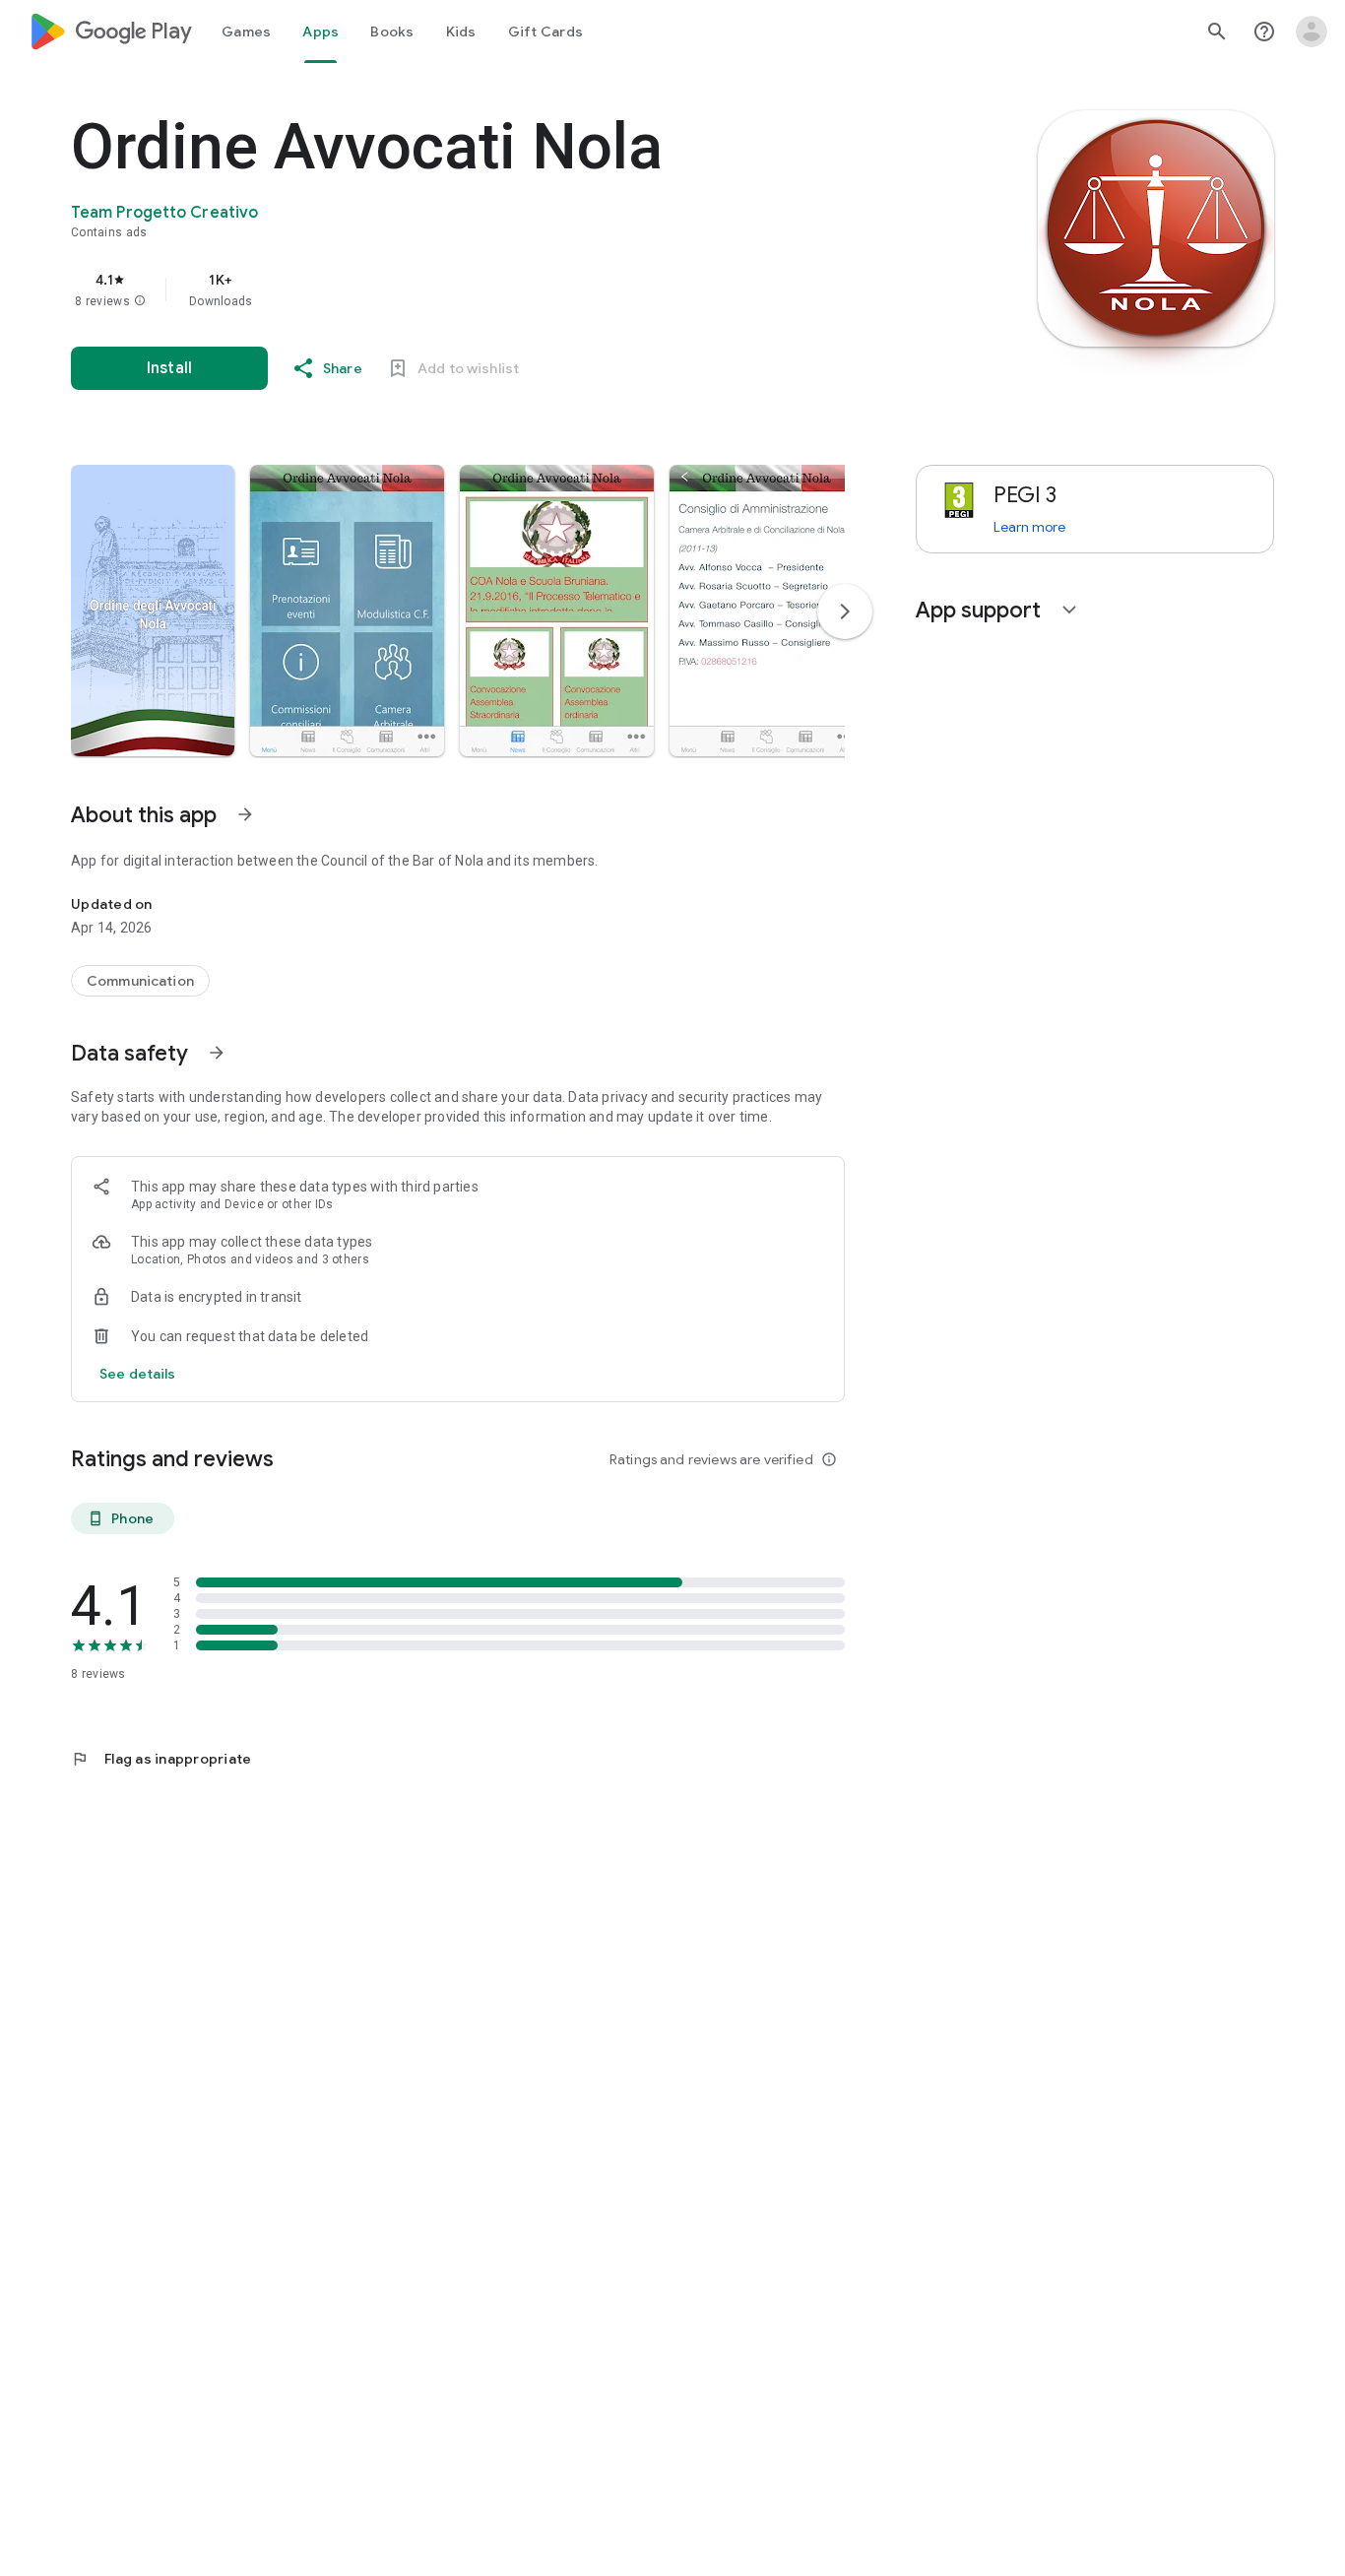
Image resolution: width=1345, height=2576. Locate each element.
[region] (465, 290)
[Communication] (140, 981)
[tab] (246, 32)
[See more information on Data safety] (217, 1053)
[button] (140, 301)
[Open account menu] (1312, 32)
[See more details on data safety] (138, 1374)
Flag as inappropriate (161, 1759)
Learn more (1029, 527)
